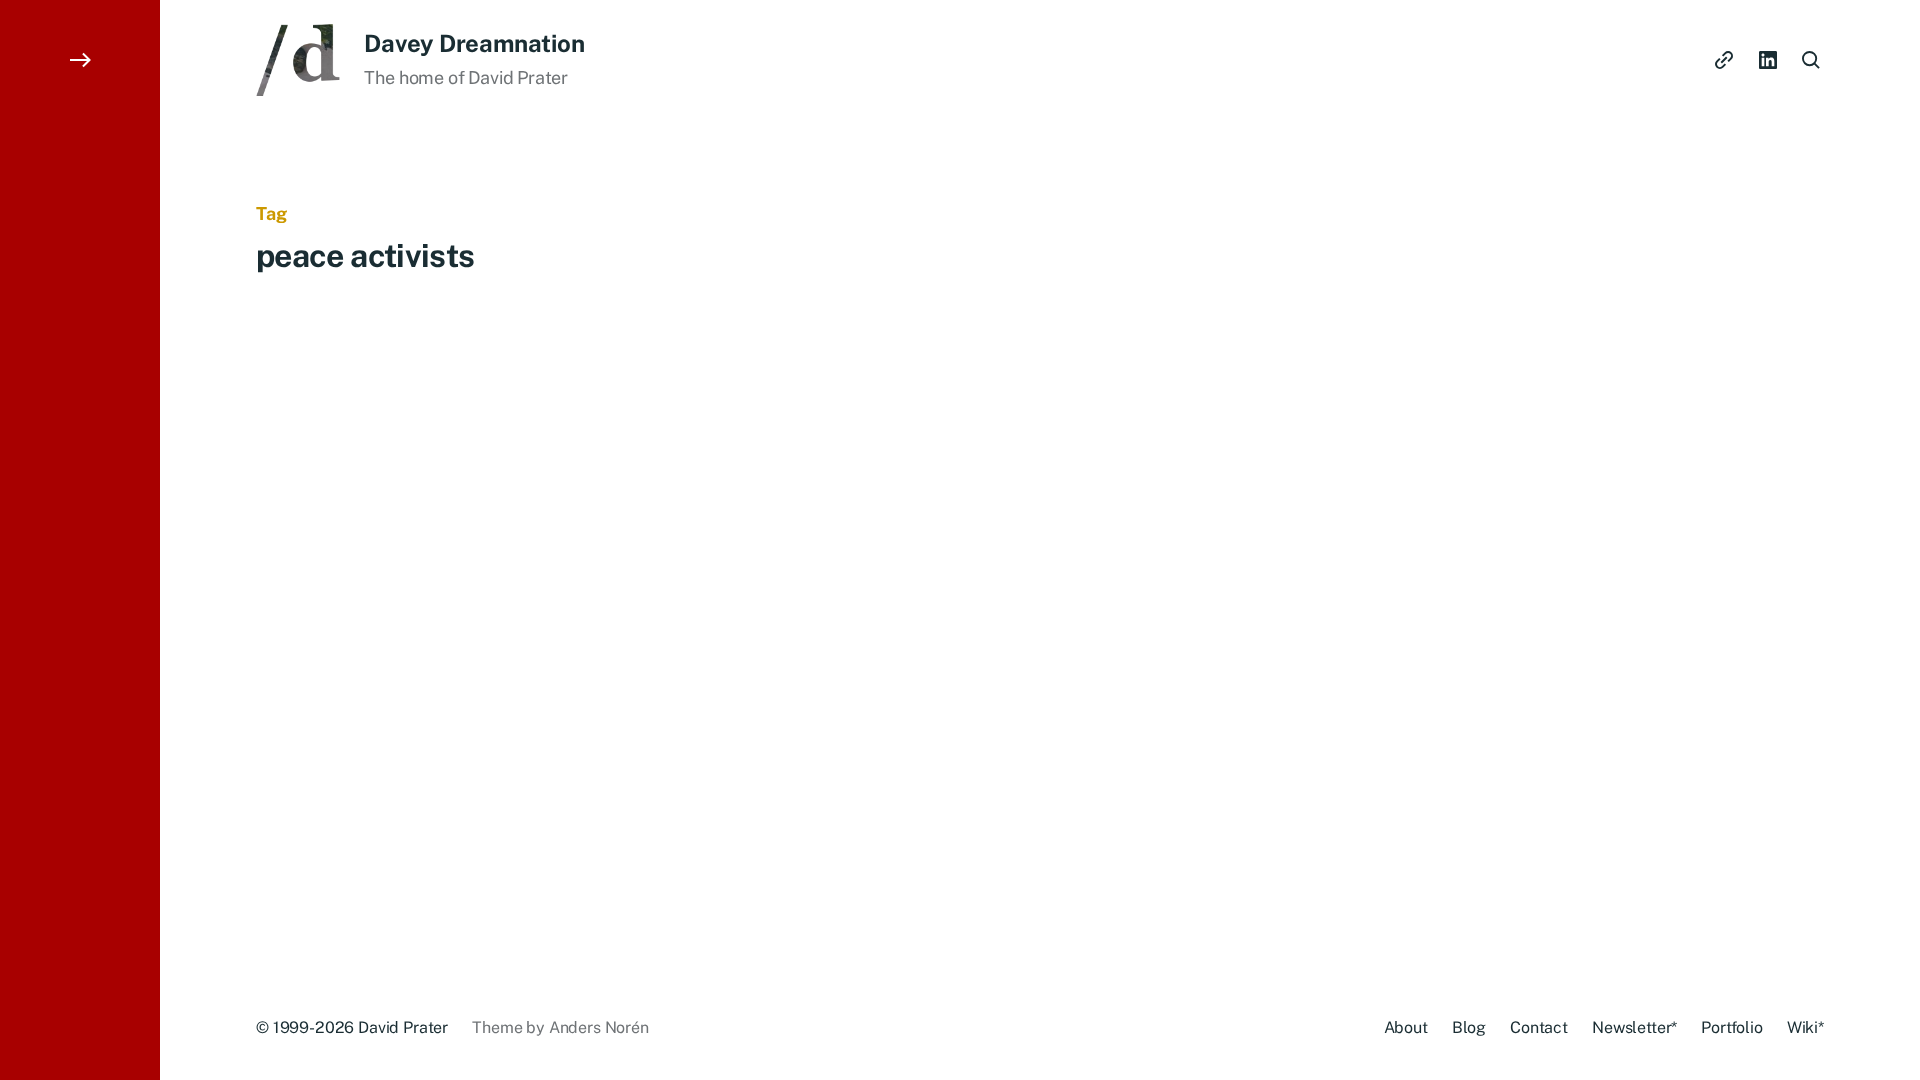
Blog (1469, 1027)
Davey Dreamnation (474, 43)
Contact (1539, 1027)
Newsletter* (1634, 1027)
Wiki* (1805, 1027)
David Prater (403, 1027)
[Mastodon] (1724, 60)
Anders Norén (599, 1027)
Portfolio (1732, 1027)
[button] (80, 540)
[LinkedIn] (1768, 60)
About (1406, 1027)
